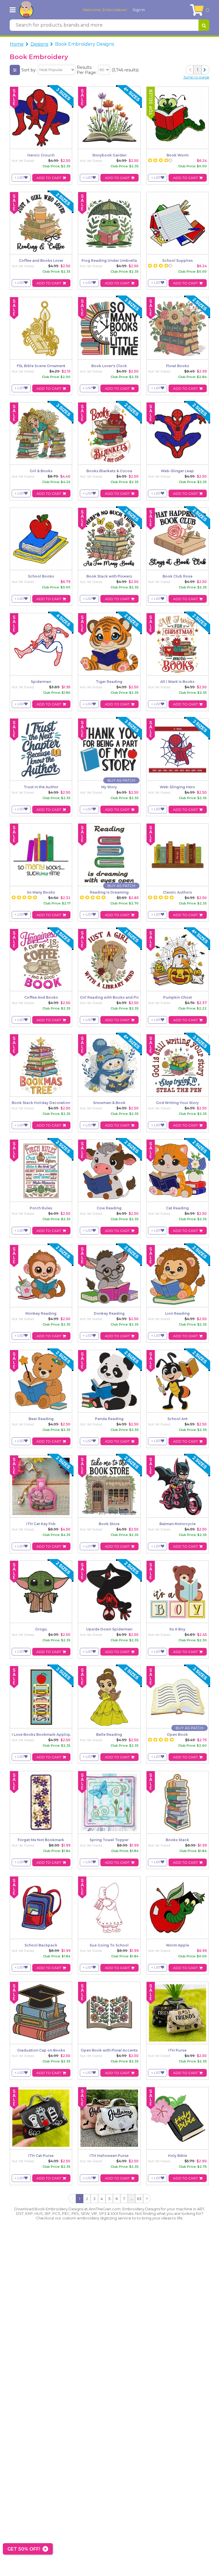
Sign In (139, 10)
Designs (39, 44)
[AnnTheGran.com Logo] (26, 10)
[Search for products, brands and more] (204, 25)
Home (17, 44)
